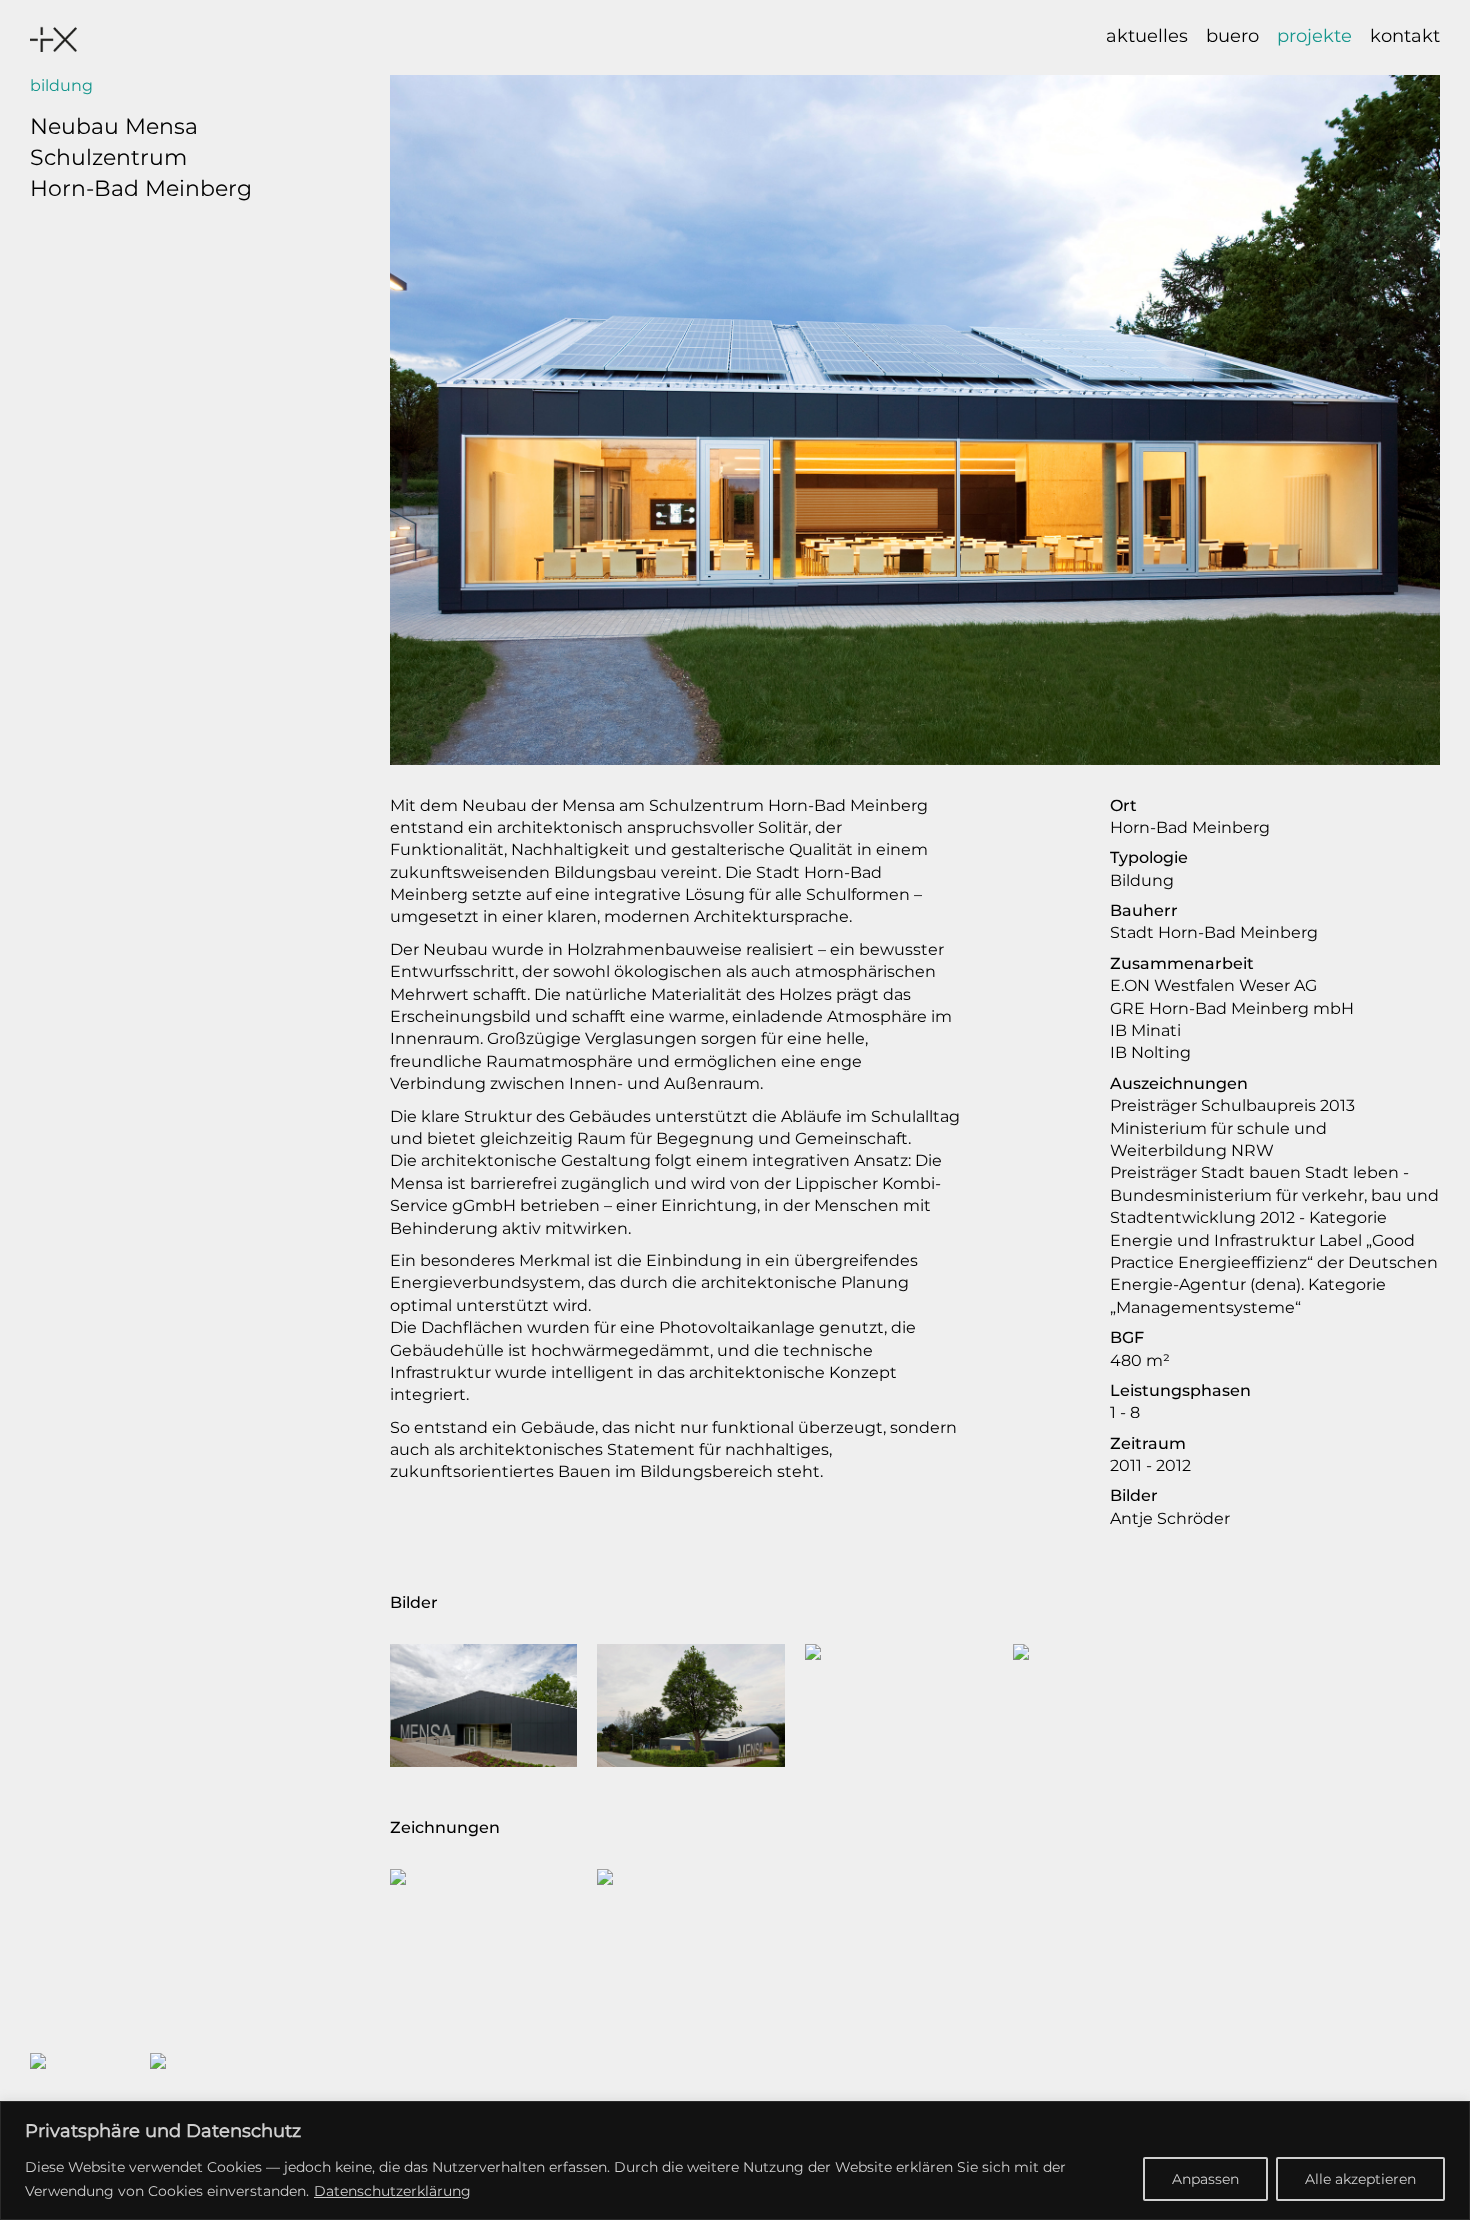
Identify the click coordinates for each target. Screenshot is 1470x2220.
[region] (735, 2160)
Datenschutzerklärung (392, 2191)
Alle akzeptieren (1360, 2179)
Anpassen (1205, 2179)
